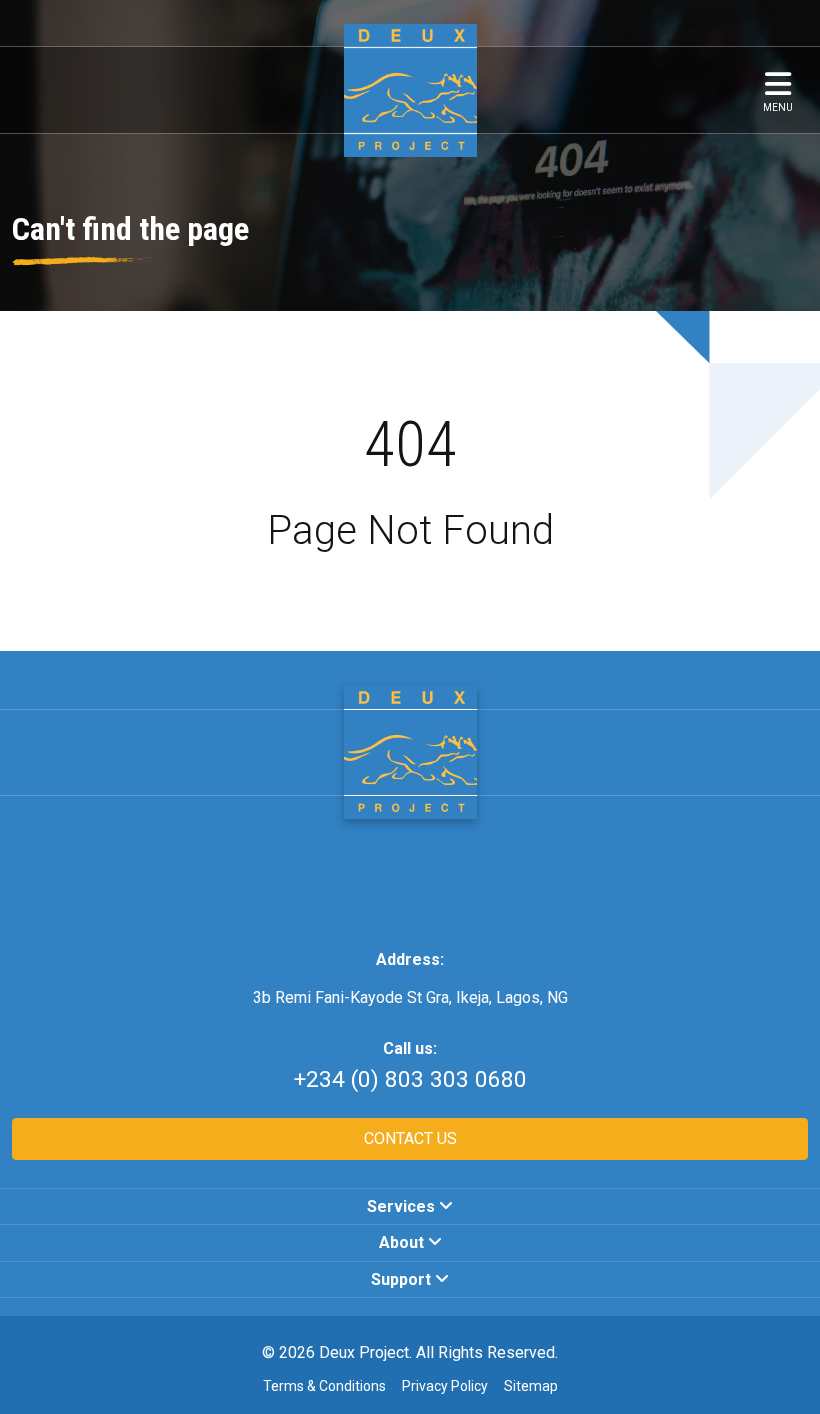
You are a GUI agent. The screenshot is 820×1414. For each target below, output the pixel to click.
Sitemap (531, 1386)
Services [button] (403, 1206)
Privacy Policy (445, 1386)
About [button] (403, 1242)
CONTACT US (410, 1138)
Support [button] (403, 1279)
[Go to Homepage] (410, 751)
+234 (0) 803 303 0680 (410, 1079)
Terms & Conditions (324, 1386)
